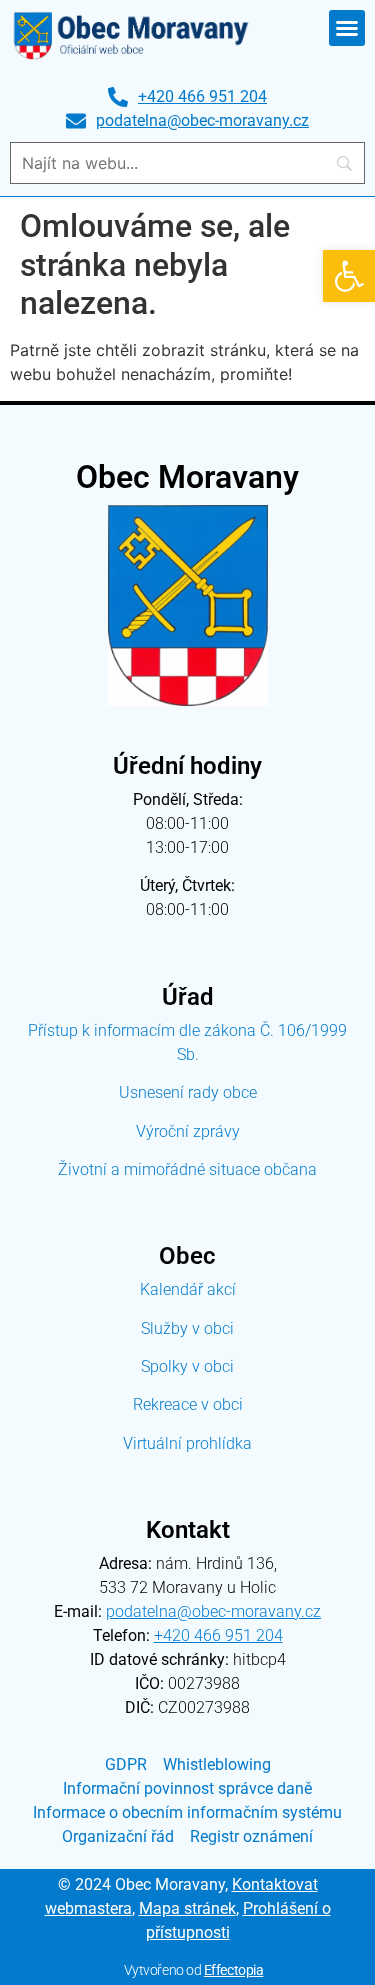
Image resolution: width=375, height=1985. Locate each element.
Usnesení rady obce (188, 1092)
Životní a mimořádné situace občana (187, 1169)
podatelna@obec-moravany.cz (213, 1611)
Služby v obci (187, 1328)
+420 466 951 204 (218, 1635)
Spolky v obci (187, 1366)
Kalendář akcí (188, 1289)
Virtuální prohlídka (187, 1443)
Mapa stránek (187, 1908)
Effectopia (234, 1970)
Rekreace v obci (188, 1404)
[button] (349, 276)
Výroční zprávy (188, 1131)
